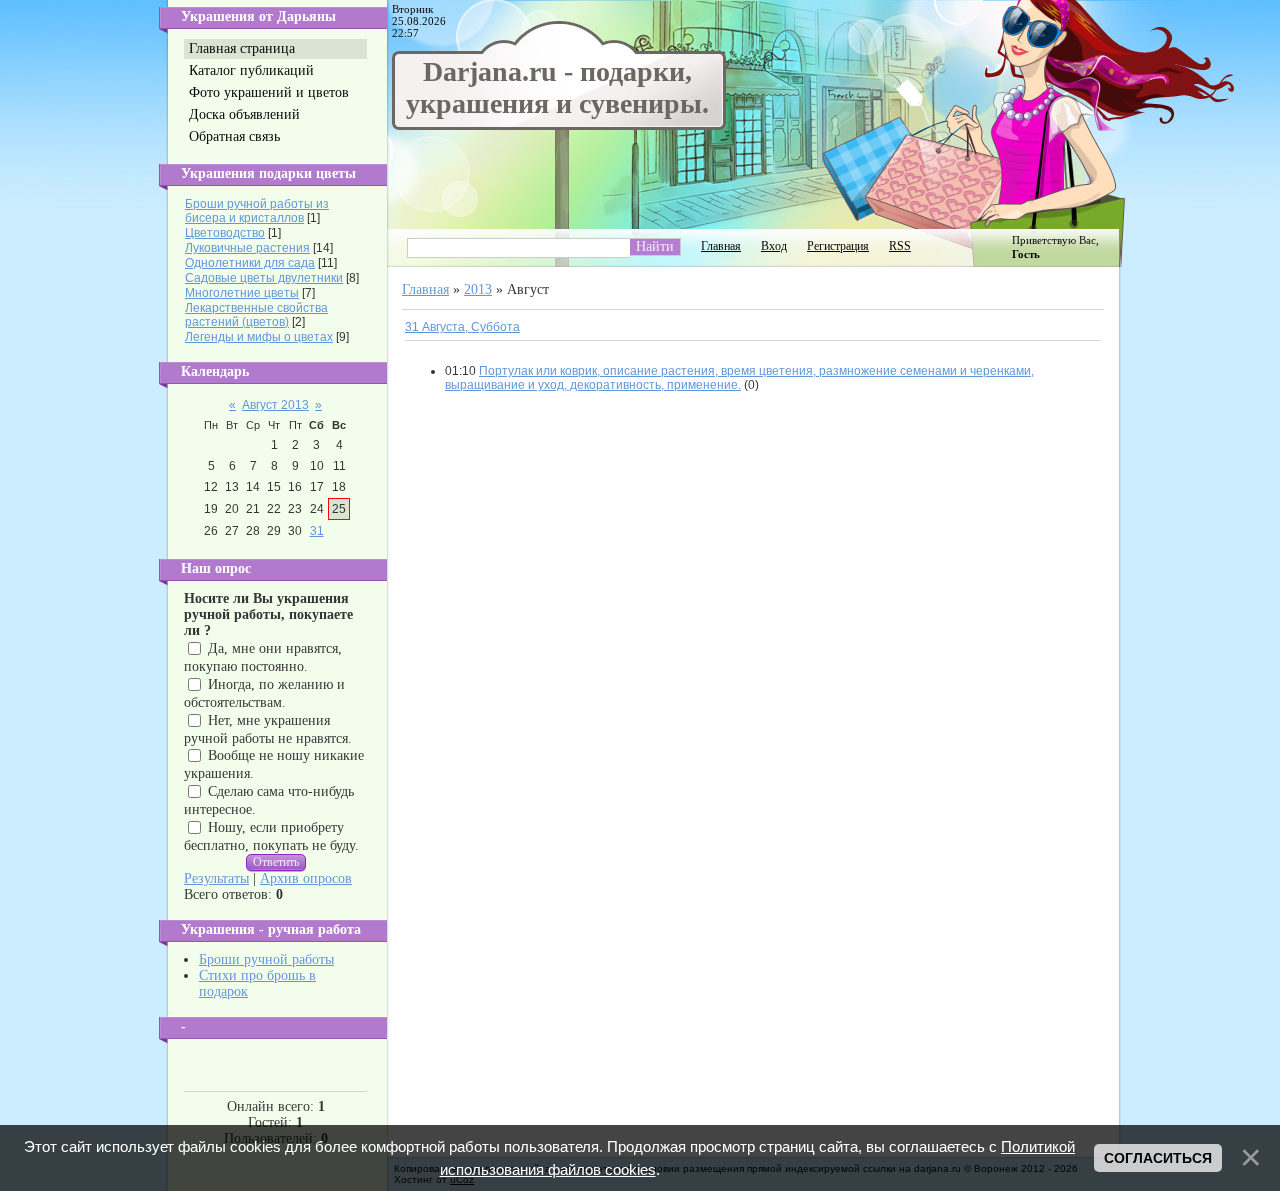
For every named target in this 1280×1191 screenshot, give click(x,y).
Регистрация (838, 246)
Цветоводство (225, 233)
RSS (900, 246)
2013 (478, 289)
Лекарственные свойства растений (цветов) (256, 315)
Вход (774, 246)
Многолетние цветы (242, 293)
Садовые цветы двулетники (264, 278)
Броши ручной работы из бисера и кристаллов (257, 211)
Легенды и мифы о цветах (259, 337)
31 (317, 531)
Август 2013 (275, 405)
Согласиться (1158, 1158)
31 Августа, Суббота (462, 327)
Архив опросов (306, 878)
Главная (721, 246)
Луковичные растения (247, 248)
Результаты (216, 878)
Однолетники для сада (250, 263)
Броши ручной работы (266, 959)
